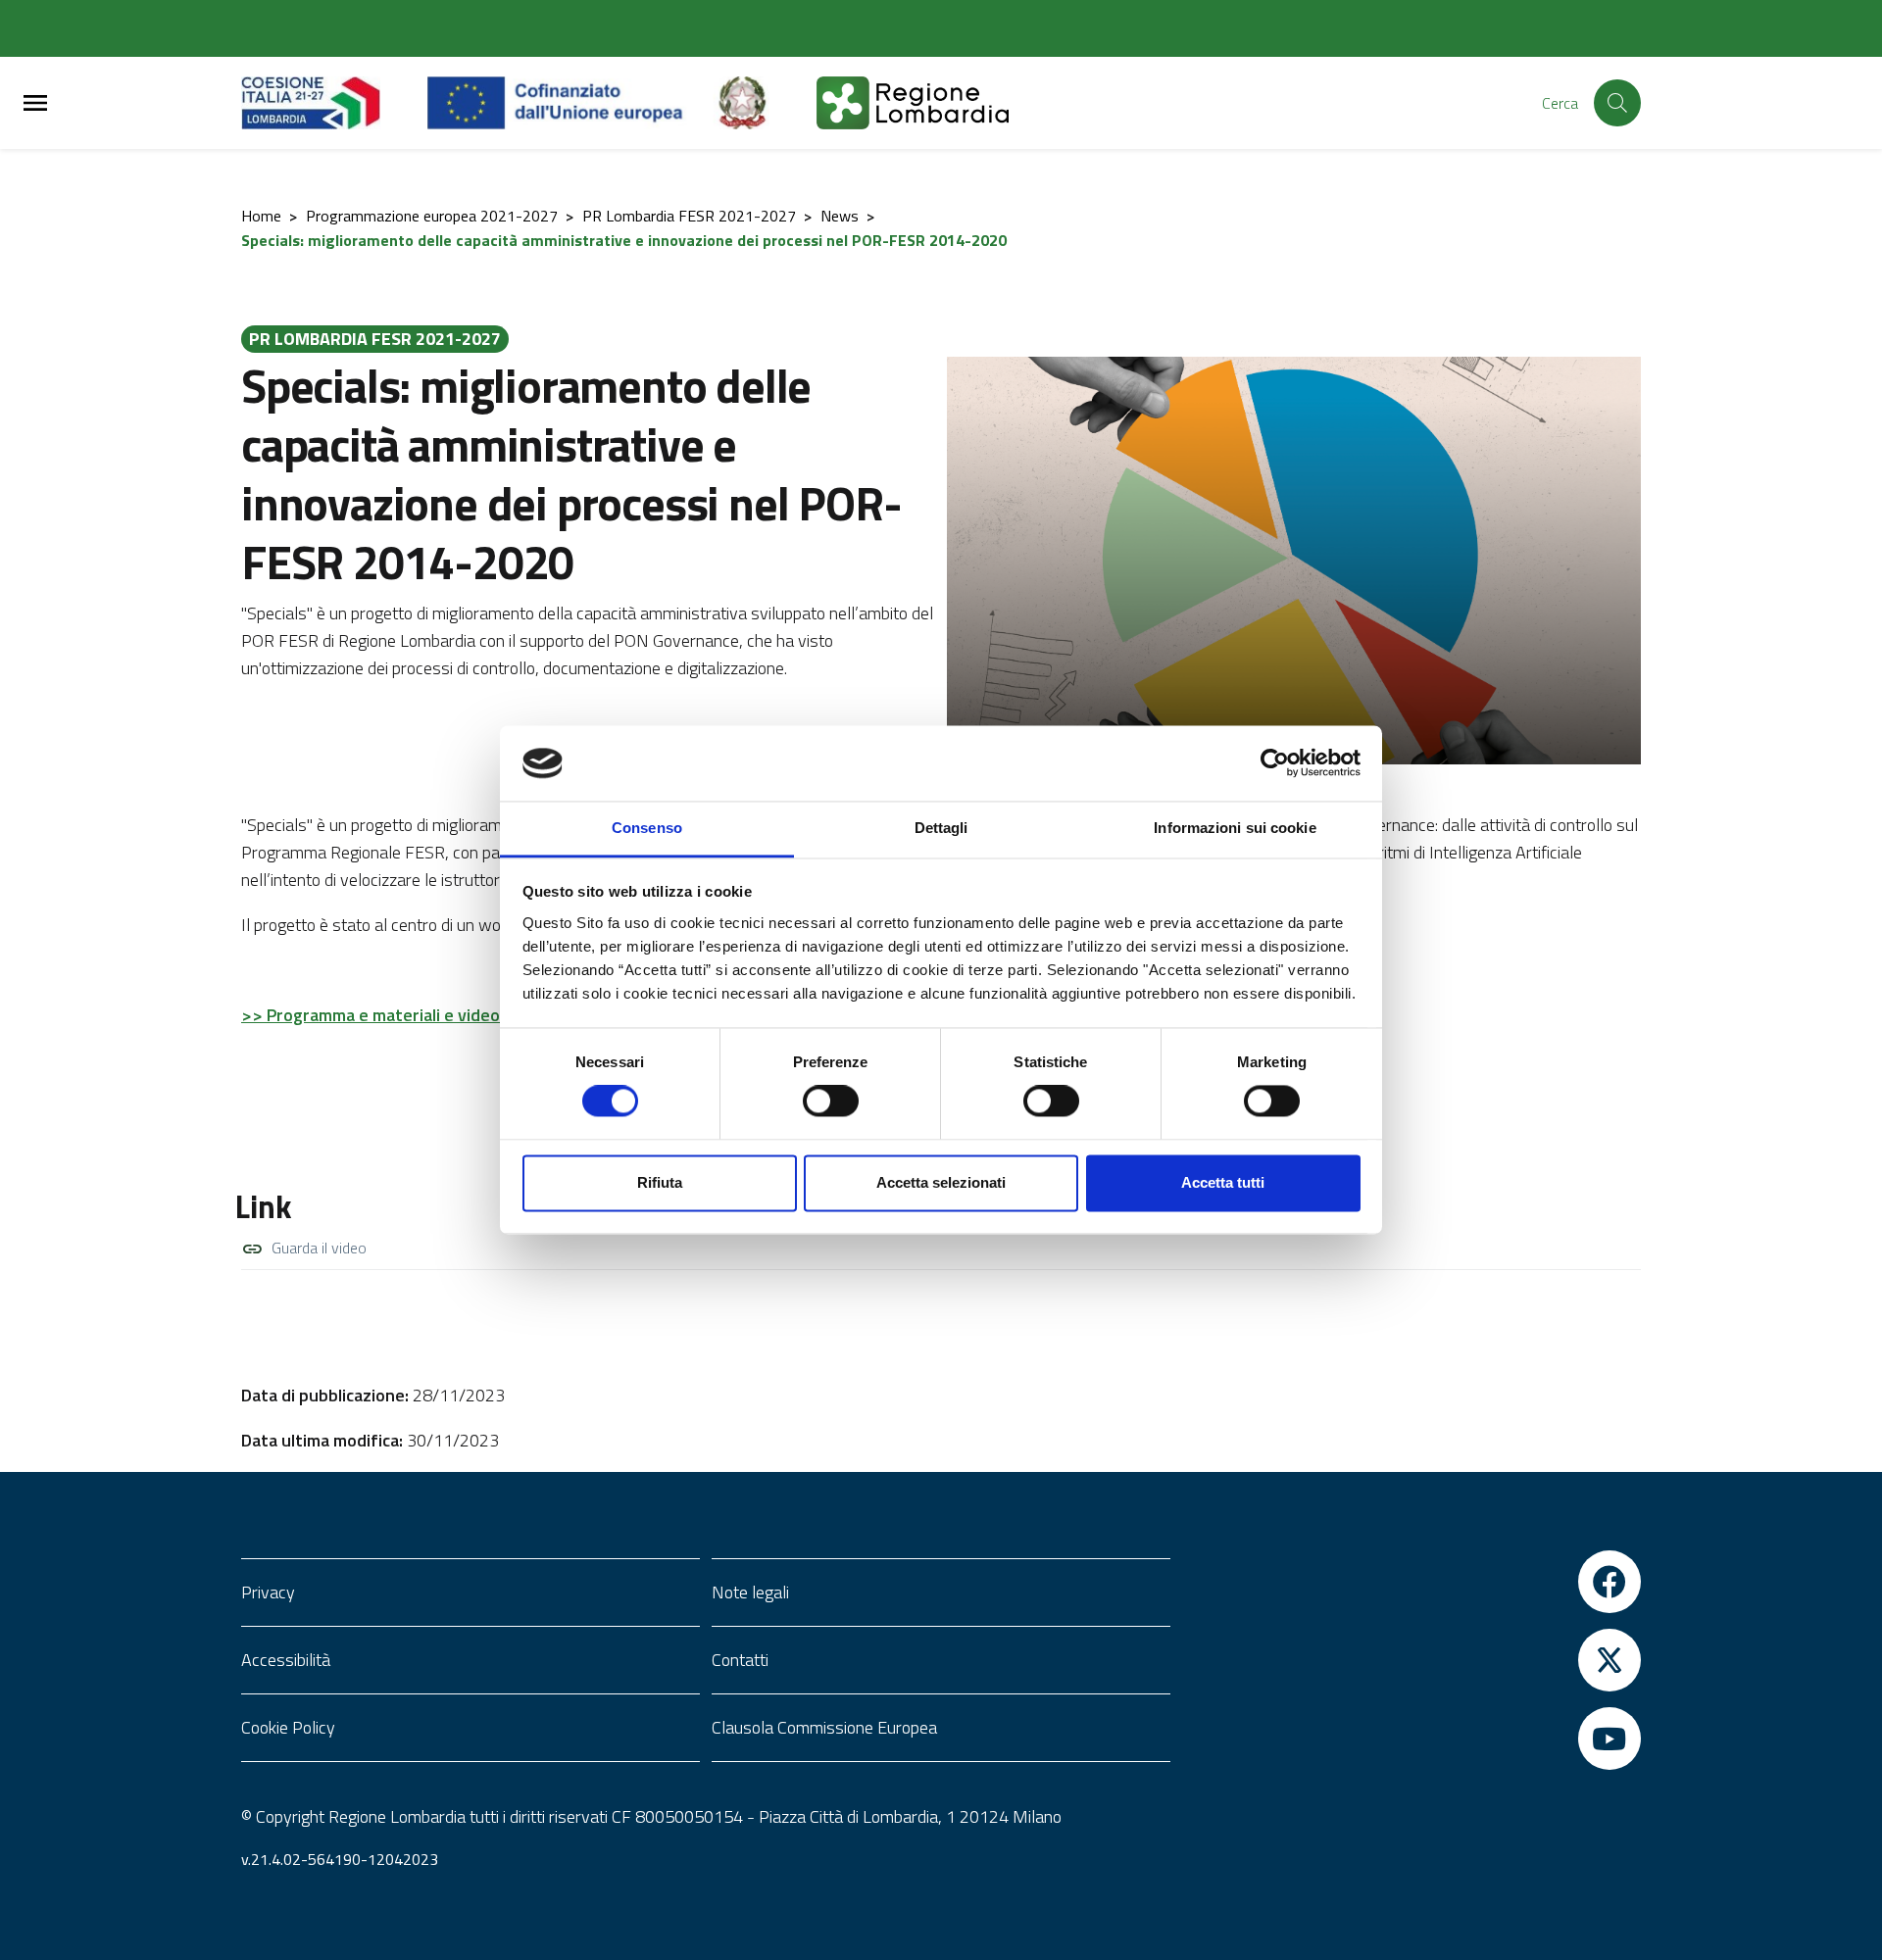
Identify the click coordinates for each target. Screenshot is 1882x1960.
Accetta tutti (1223, 1182)
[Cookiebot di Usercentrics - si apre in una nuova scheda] (1275, 763)
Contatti (740, 1660)
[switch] (831, 1102)
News (840, 216)
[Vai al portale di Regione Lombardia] (334, 103)
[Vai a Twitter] (1411, 1660)
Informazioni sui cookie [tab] (1235, 828)
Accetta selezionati (941, 1182)
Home (261, 216)
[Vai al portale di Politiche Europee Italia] (765, 103)
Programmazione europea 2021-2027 (432, 216)
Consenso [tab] (647, 828)
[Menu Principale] (35, 103)
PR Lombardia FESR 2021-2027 (689, 216)
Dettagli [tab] (941, 828)
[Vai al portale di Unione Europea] (570, 103)
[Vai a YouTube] (1411, 1739)
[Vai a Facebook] (1411, 1582)
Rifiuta (660, 1182)
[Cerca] (1617, 103)
